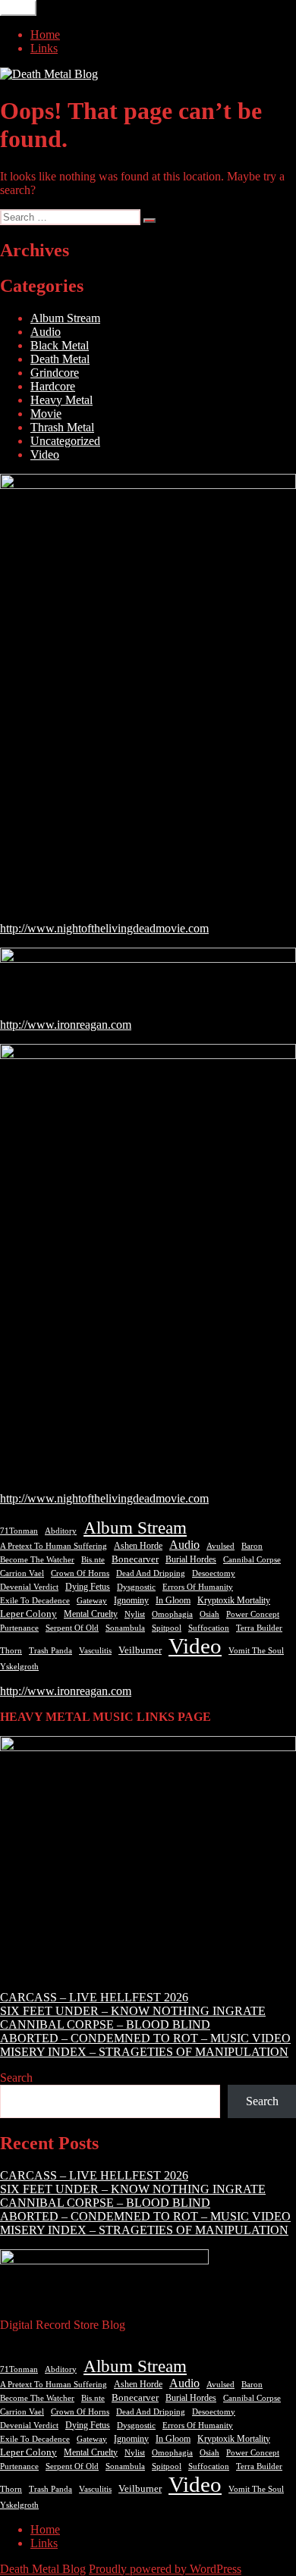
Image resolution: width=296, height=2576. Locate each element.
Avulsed (220, 1546)
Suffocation (209, 1628)
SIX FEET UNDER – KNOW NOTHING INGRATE (133, 2011)
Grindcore (55, 373)
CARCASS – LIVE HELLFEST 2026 (94, 1997)
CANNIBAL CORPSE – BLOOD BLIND (105, 2024)
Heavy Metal (61, 400)
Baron (252, 1546)
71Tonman (19, 1531)
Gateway (92, 1601)
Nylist (135, 1614)
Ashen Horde (138, 1546)
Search (16, 2078)
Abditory (61, 1531)
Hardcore (53, 386)
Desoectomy (214, 1573)
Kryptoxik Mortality (234, 1600)
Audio (46, 332)
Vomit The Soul (256, 1650)
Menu (18, 8)
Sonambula (125, 1628)
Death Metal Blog (43, 2569)
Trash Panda (50, 1650)
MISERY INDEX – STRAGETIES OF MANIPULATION (144, 2052)
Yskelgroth (19, 1667)
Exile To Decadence (35, 1601)
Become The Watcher (37, 1559)
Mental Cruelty (91, 1614)
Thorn (11, 1650)
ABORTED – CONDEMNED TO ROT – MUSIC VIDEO (145, 2038)
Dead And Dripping (151, 1573)
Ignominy (131, 1600)
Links (44, 48)
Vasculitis (95, 1650)
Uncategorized (65, 441)
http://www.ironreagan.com (66, 1025)
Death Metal (60, 359)
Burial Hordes (191, 1559)
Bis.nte (93, 1560)
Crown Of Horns (80, 1573)
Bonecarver (135, 1559)
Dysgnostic (136, 1587)
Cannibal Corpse (252, 1559)
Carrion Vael (22, 1573)
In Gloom (173, 1600)
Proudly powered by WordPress (165, 2569)
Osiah (209, 1614)
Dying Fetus (88, 1587)
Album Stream (65, 318)
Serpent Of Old (72, 1628)
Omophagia (172, 1614)
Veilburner (140, 1650)
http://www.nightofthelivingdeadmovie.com (104, 928)
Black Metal (60, 345)
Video (45, 454)
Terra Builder (259, 1628)
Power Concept (253, 1614)
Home (45, 34)
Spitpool (167, 1628)
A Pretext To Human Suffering (54, 1546)
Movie (46, 414)
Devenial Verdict (29, 1587)
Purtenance (19, 1628)
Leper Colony (28, 1614)
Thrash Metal (62, 427)
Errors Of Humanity (198, 1587)
